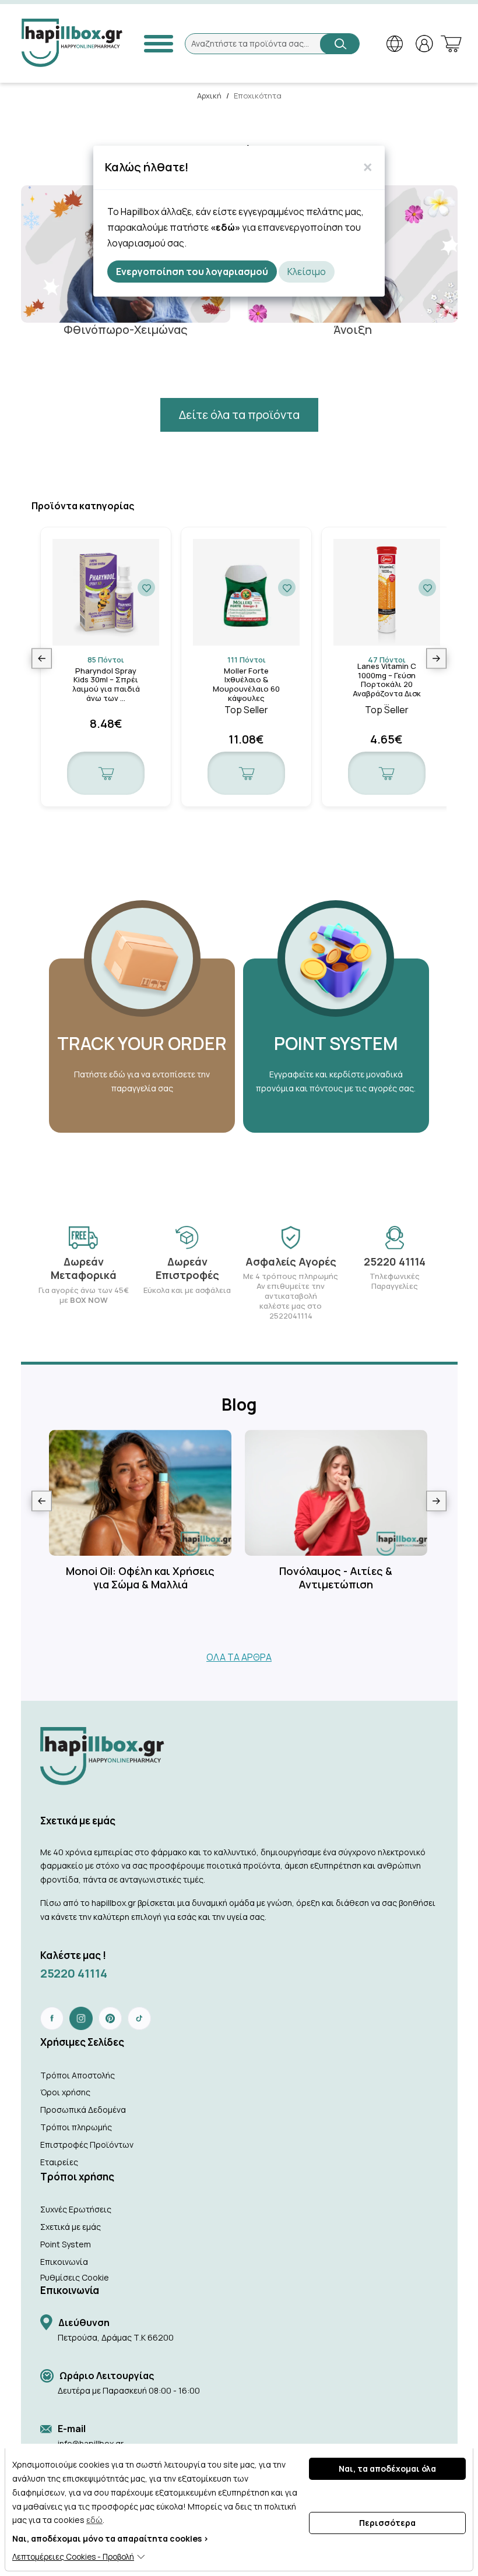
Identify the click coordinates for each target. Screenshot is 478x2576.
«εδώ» (225, 227)
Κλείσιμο (307, 272)
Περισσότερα (387, 2523)
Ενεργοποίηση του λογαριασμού (192, 272)
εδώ (94, 2520)
